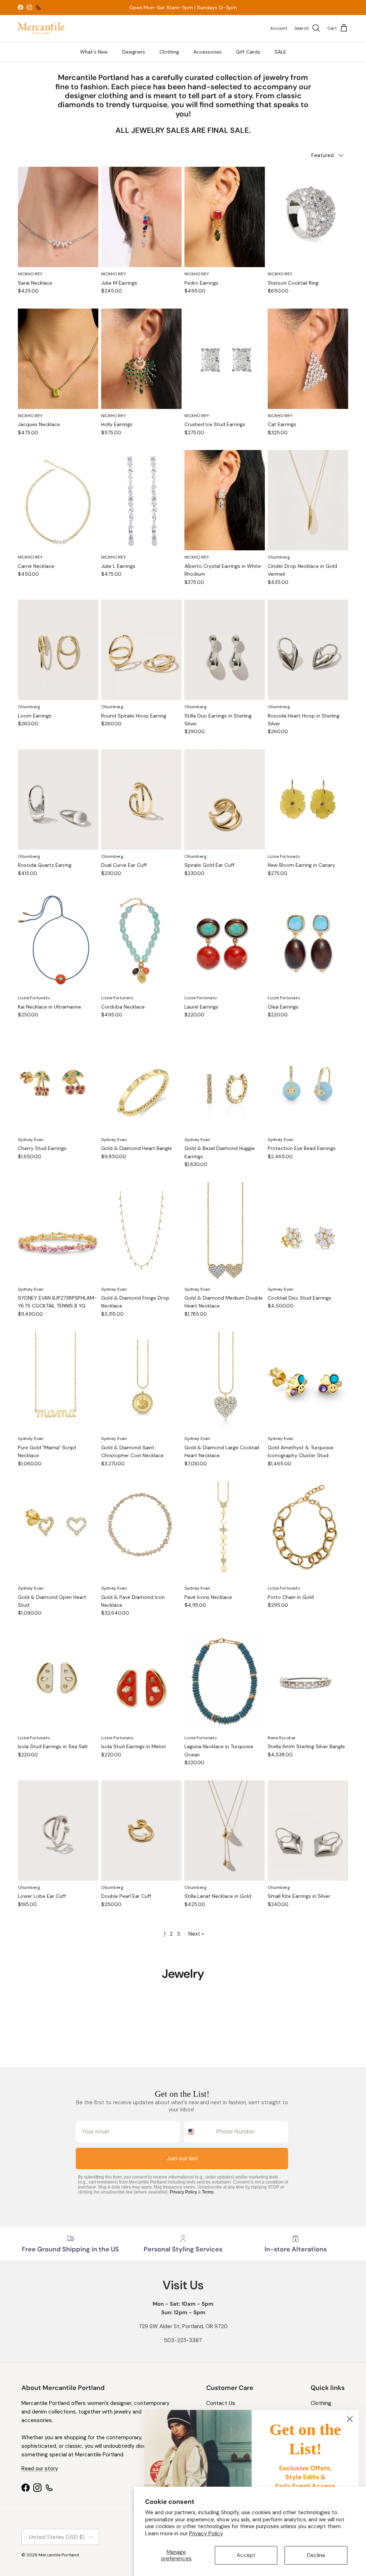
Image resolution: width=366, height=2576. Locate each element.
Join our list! (182, 2158)
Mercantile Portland (59, 2555)
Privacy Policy (206, 2534)
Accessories (207, 52)
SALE (280, 52)
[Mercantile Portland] (41, 28)
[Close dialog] (350, 2419)
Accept (246, 2555)
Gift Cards (248, 52)
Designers (134, 52)
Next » (196, 1934)
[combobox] (199, 2132)
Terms (208, 2192)
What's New (94, 52)
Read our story (40, 2469)
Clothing (169, 52)
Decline (316, 2555)
